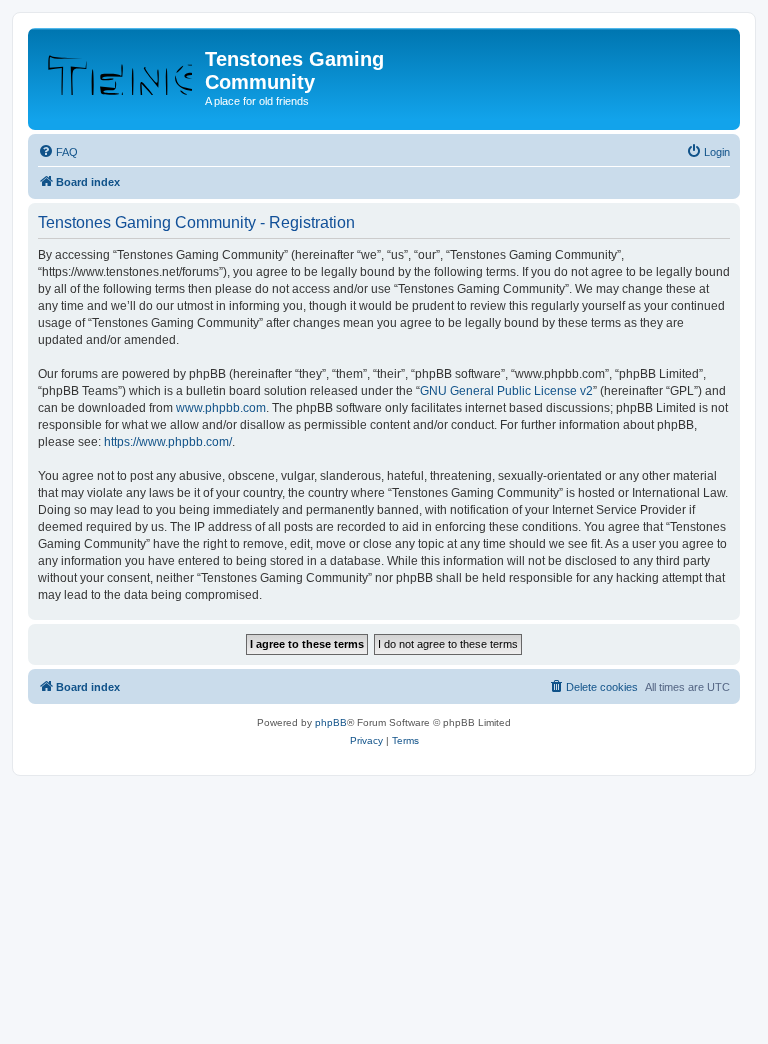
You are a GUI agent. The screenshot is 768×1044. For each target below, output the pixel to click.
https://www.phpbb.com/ (168, 442)
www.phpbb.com (221, 408)
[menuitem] (58, 152)
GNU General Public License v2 (506, 391)
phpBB (331, 722)
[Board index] (119, 65)
